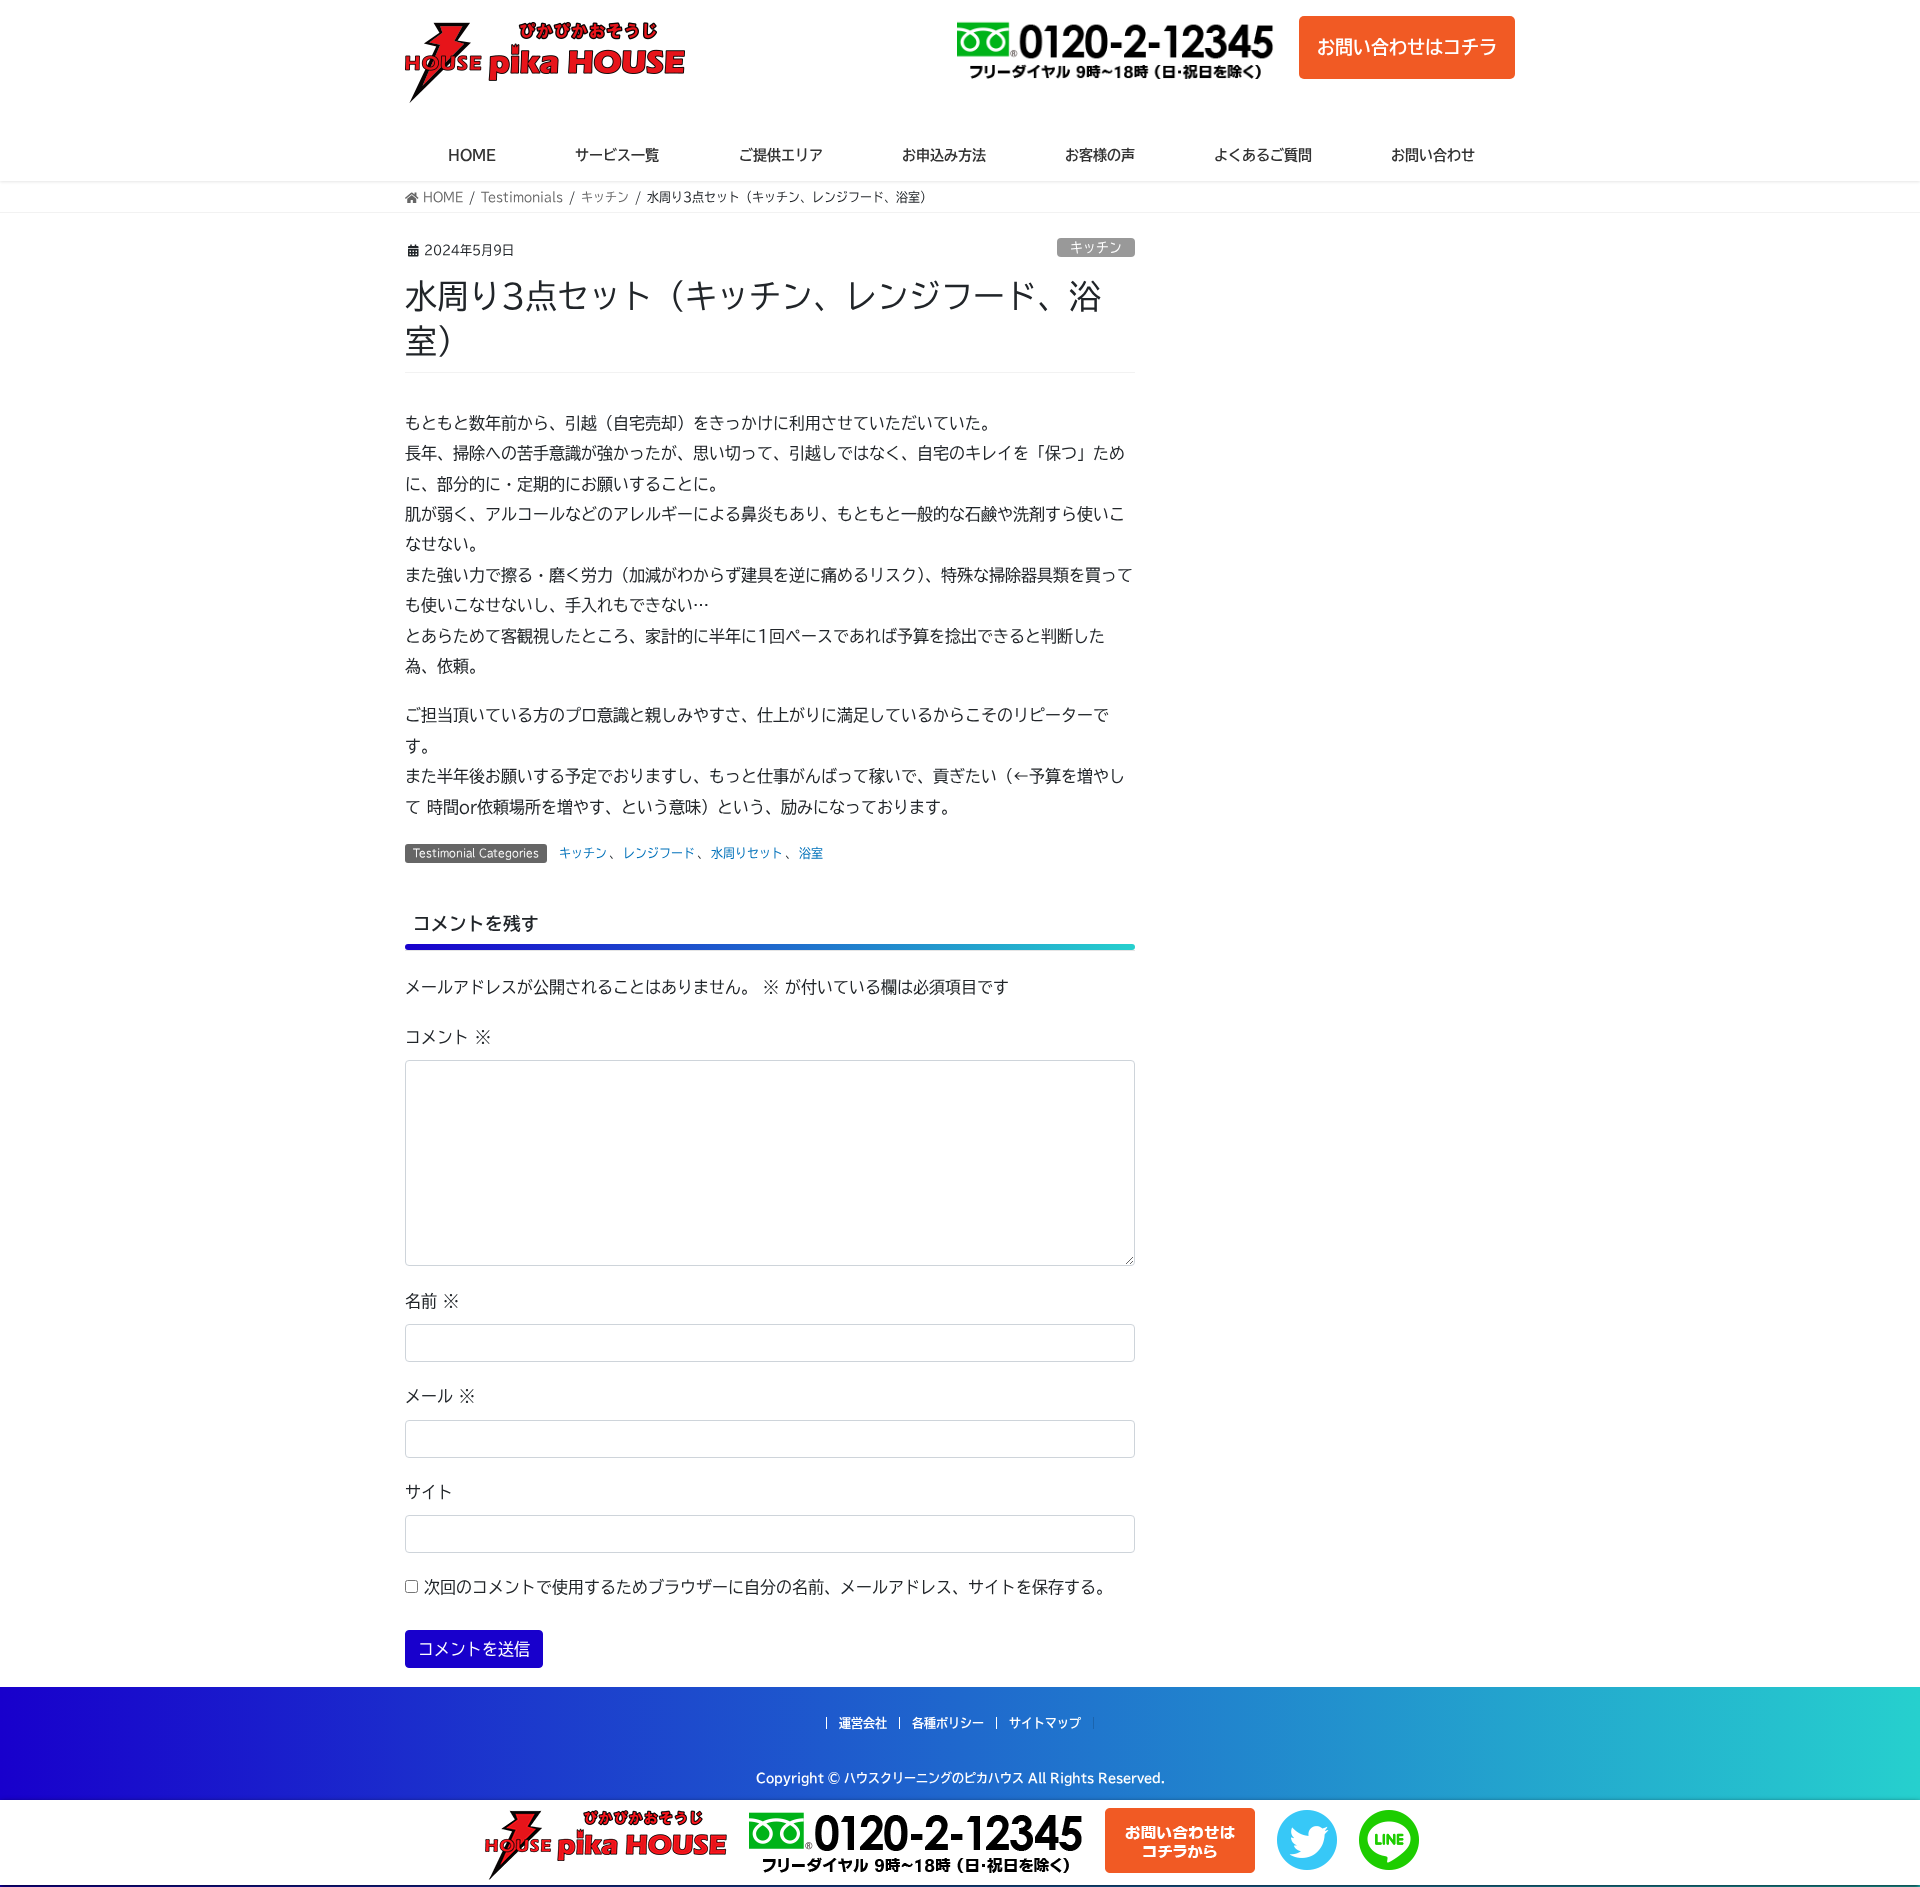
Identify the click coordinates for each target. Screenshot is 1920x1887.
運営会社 (863, 1723)
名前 (432, 1301)
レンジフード (659, 853)
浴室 (811, 853)
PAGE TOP (1860, 1813)
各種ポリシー (948, 1723)
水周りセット (747, 853)
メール (440, 1396)
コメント (448, 1037)
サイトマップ (1045, 1723)
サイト (429, 1492)
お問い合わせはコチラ (1407, 47)
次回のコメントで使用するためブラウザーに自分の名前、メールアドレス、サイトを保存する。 (768, 1587)
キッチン (1096, 247)
